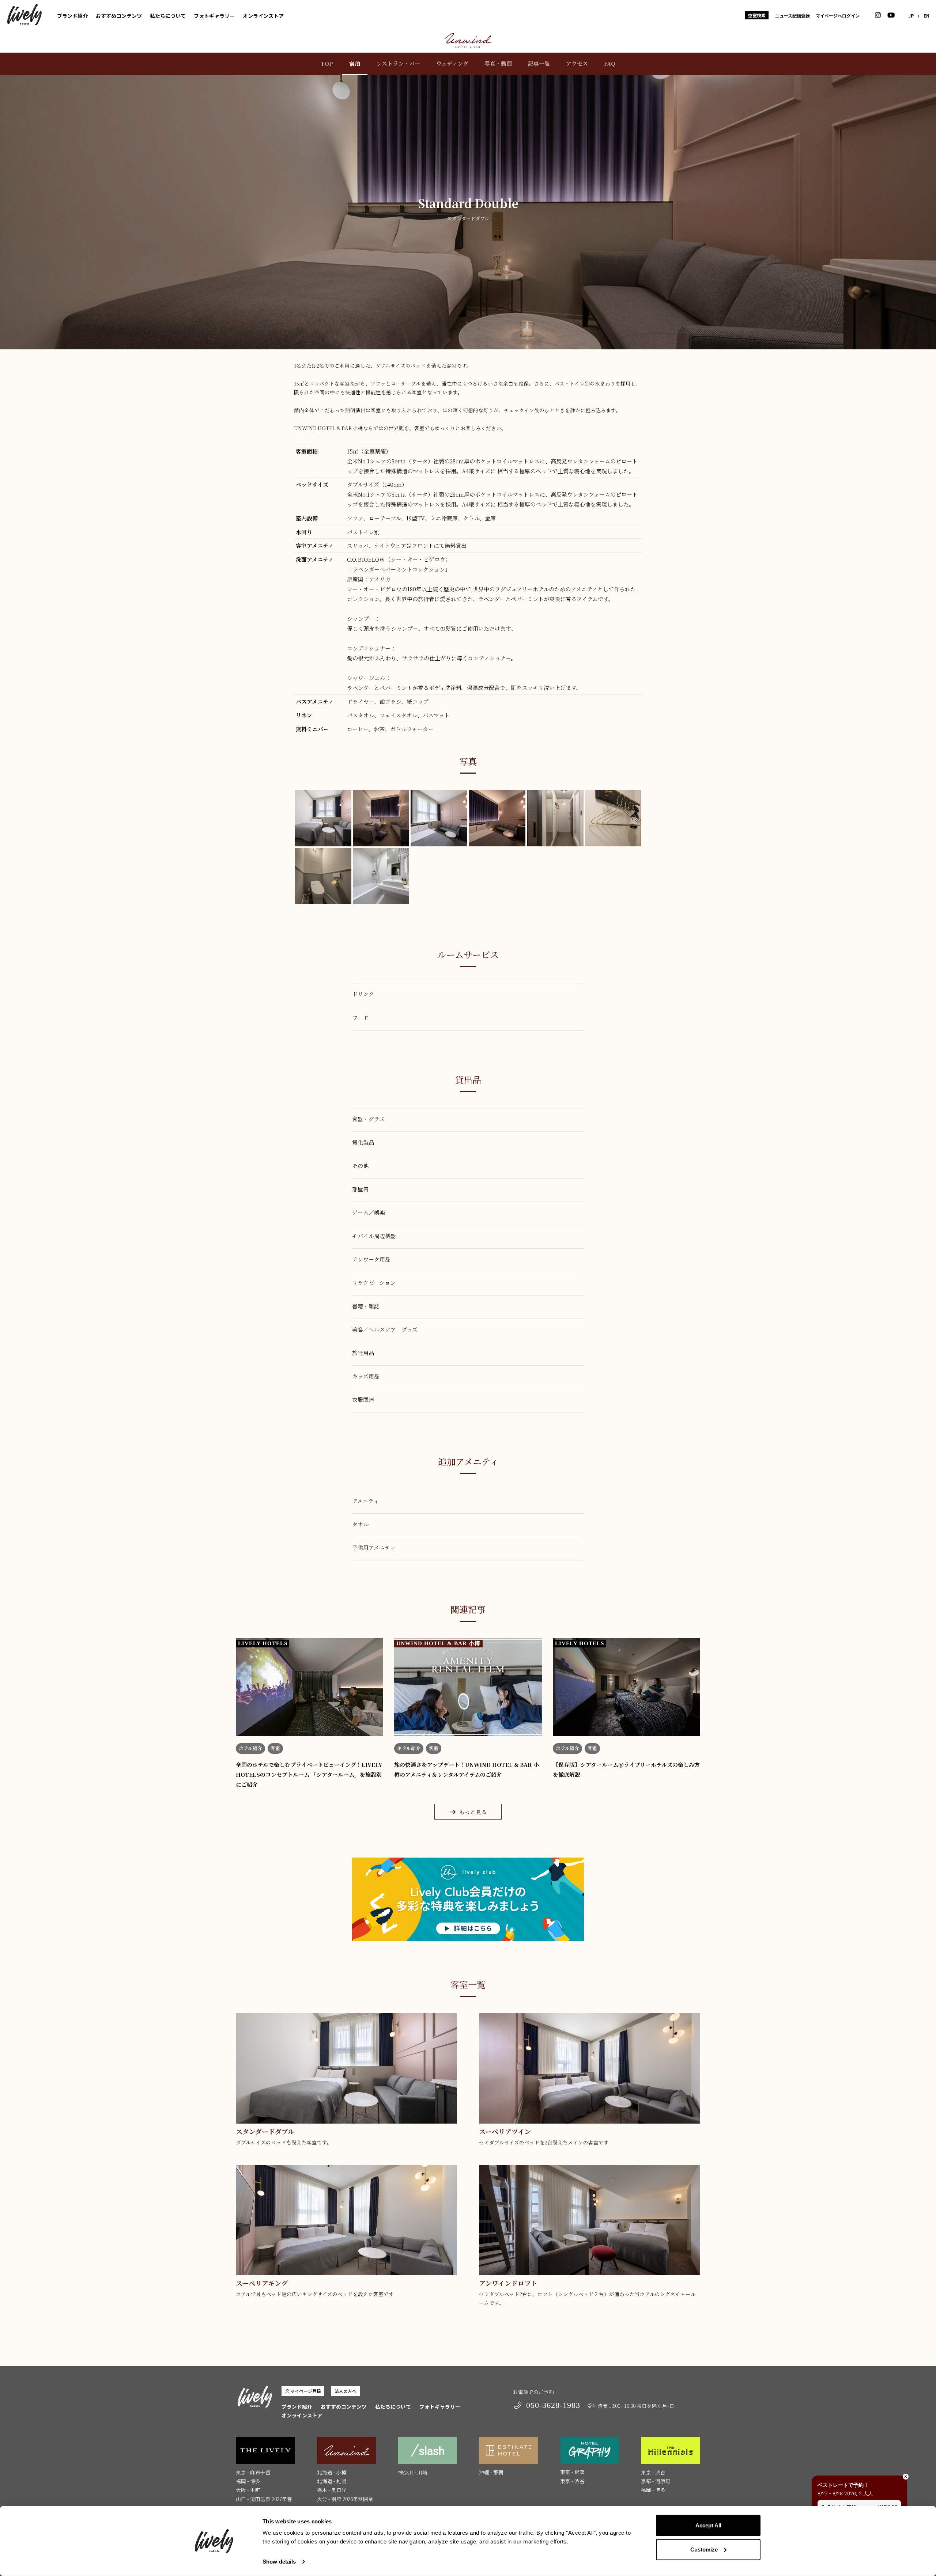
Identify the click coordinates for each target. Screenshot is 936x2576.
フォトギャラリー (214, 16)
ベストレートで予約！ (843, 2485)
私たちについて (168, 16)
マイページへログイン (838, 16)
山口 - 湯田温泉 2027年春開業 (264, 2503)
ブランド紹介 (72, 16)
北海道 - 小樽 (332, 2472)
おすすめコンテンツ (119, 16)
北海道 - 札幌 (332, 2481)
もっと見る (473, 1812)
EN (926, 16)
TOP (327, 63)
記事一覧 (539, 63)
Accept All (708, 2525)
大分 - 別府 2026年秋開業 (345, 2499)
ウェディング (452, 63)
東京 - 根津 (572, 2472)
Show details (279, 2562)
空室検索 (757, 15)
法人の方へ (346, 2391)
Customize (704, 2549)
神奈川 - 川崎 (413, 2472)
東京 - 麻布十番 (253, 2472)
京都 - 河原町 (656, 2481)
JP (911, 16)
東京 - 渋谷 (572, 2481)
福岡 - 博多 (248, 2481)
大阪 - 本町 (248, 2490)
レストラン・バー (398, 63)
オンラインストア (263, 16)
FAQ (610, 63)
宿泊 (355, 63)
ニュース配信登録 (792, 16)
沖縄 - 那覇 (491, 2472)
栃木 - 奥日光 (332, 2490)
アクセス (577, 63)
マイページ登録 (306, 2391)
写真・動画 (498, 63)
